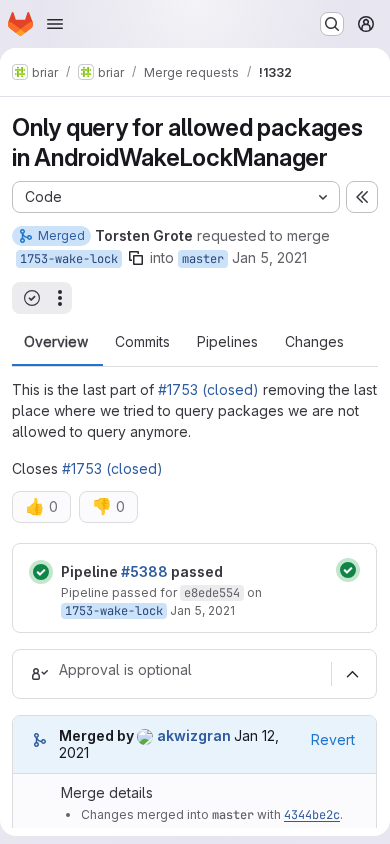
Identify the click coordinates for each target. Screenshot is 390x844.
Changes (314, 342)
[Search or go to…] (332, 24)
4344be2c (312, 815)
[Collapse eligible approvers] (352, 674)
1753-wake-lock (69, 259)
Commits (142, 342)
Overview (56, 342)
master (203, 259)
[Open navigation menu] (55, 24)
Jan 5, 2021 (269, 257)
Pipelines (227, 342)
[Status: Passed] (41, 572)
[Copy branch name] (136, 258)
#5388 (144, 571)
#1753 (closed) (208, 389)
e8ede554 (212, 593)
